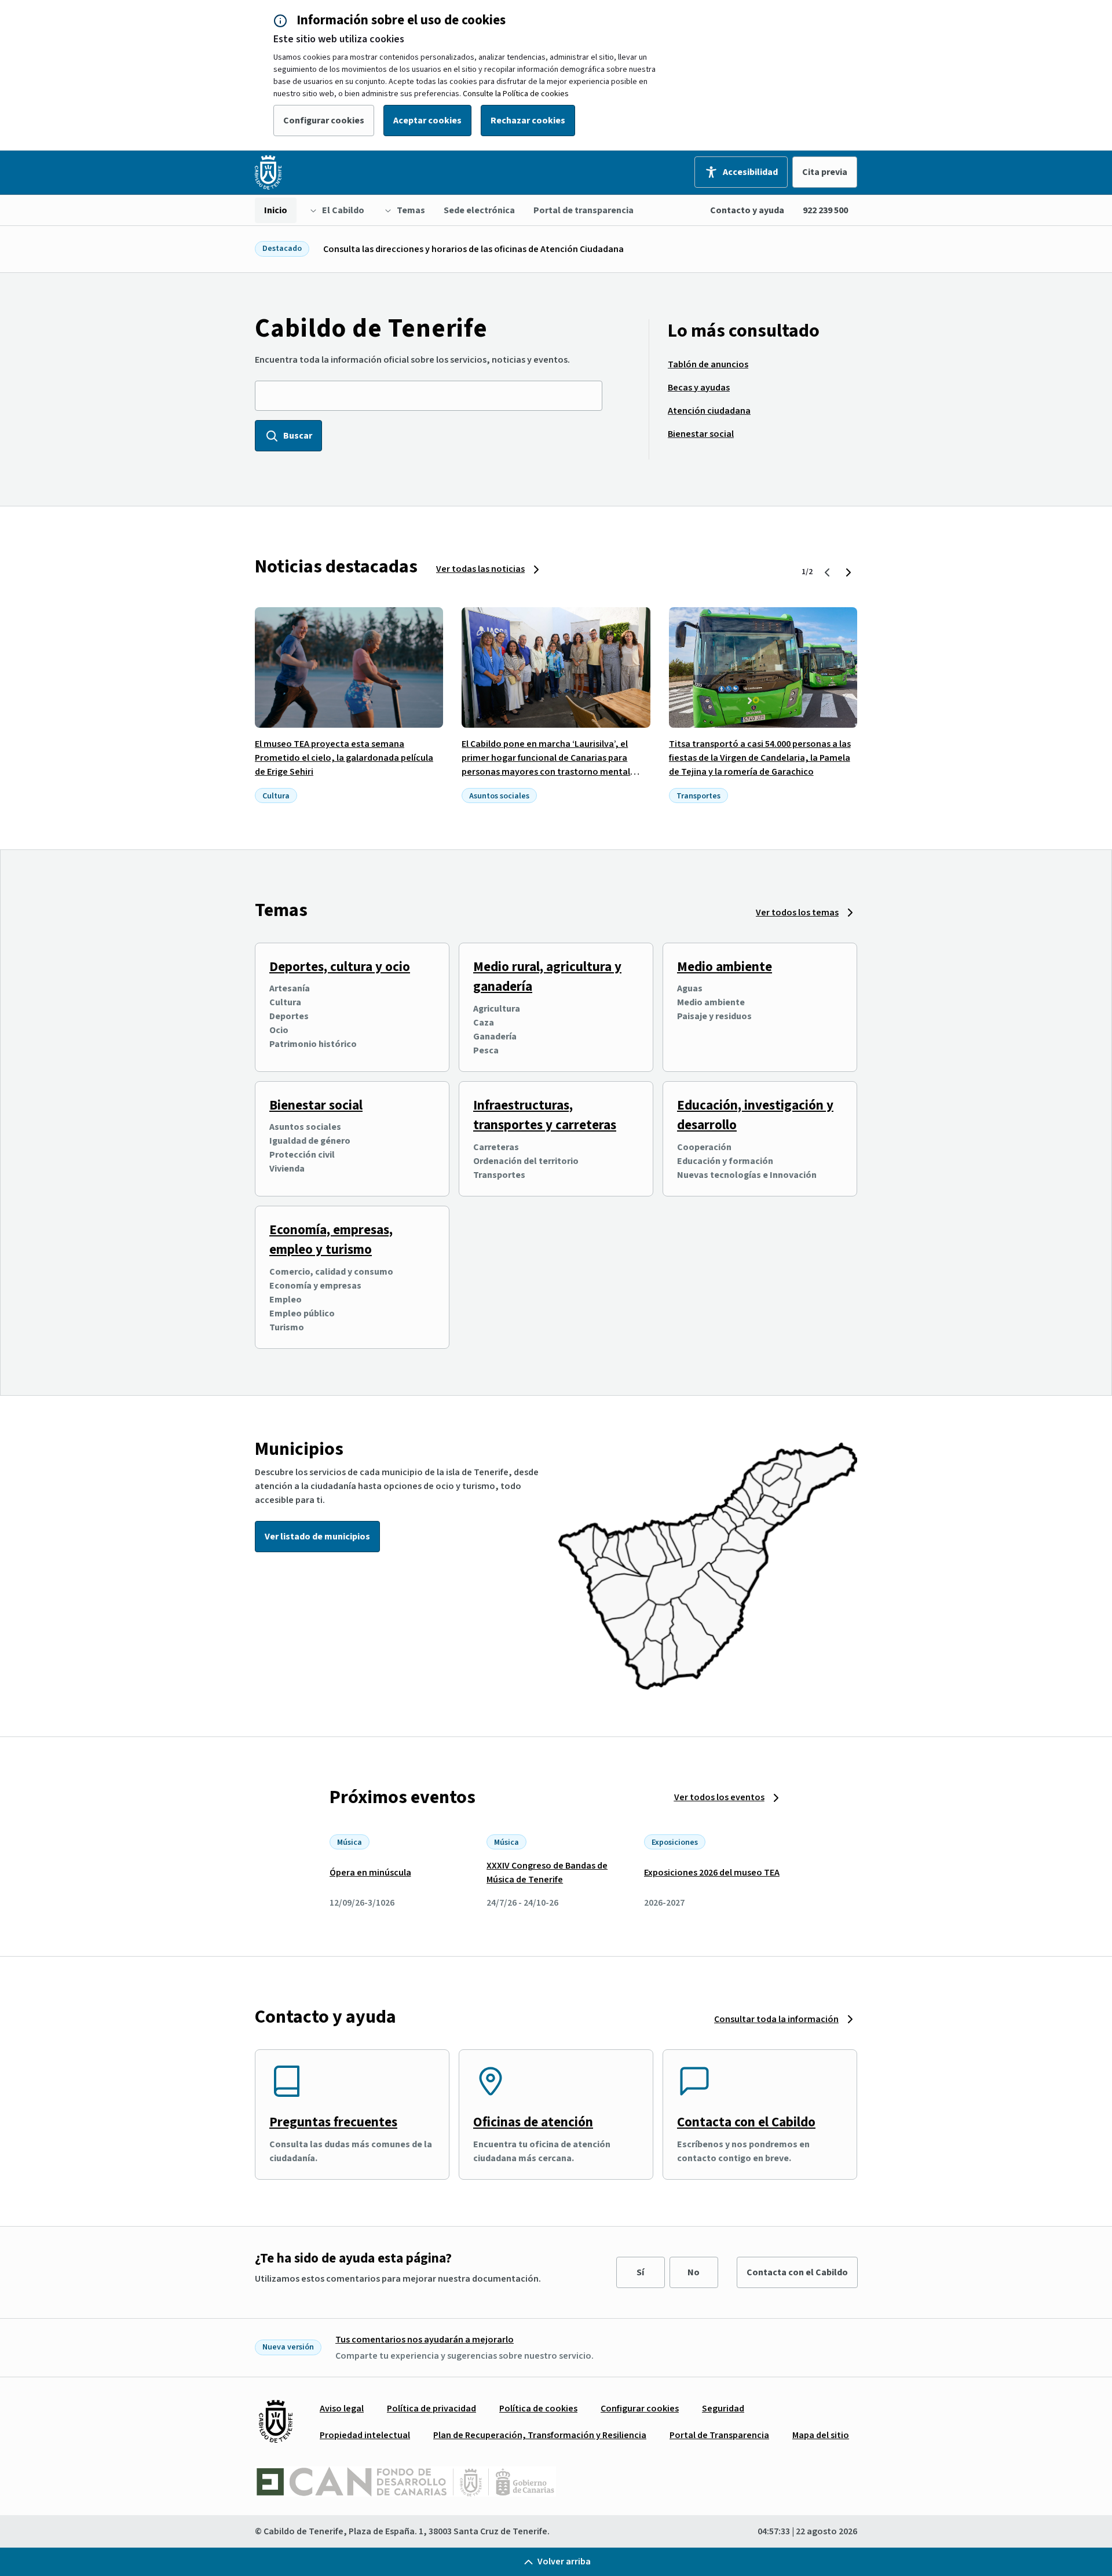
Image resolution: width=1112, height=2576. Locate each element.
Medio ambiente (725, 967)
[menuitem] (276, 210)
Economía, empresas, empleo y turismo (331, 1240)
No (694, 2272)
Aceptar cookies (427, 121)
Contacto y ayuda (747, 210)
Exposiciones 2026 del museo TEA (712, 1873)
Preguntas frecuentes (333, 2122)
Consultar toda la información (776, 2019)
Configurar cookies (324, 121)
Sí (640, 2272)
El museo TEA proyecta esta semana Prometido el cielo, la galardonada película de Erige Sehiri (344, 758)
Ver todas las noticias (480, 569)
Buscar (298, 436)
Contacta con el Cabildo (746, 2122)
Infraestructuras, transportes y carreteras (545, 1115)
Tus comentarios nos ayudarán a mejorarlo (425, 2340)
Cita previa (825, 172)
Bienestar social (316, 1105)
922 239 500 (825, 210)
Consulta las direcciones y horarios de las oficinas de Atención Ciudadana (473, 249)
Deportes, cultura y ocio (340, 967)
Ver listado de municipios (317, 1537)
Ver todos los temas (797, 913)
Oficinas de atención (533, 2122)
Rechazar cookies (528, 121)
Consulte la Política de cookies (516, 94)
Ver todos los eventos (719, 1797)
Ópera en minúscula (370, 1873)
